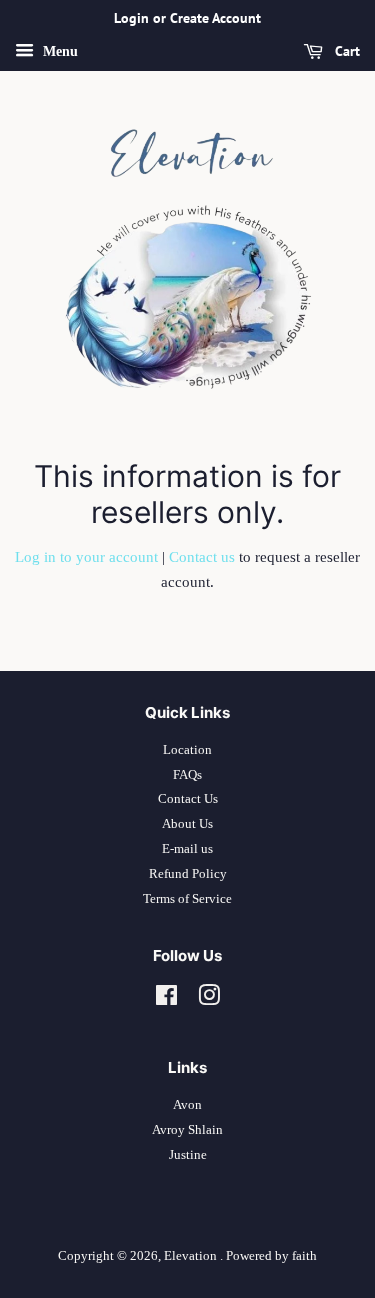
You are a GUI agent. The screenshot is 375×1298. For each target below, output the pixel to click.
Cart (345, 51)
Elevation (192, 1256)
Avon (187, 1105)
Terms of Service (187, 899)
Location (187, 750)
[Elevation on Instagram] (209, 1000)
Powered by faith (271, 1256)
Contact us (202, 557)
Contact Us (188, 799)
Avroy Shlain (187, 1130)
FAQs (187, 775)
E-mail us (187, 849)
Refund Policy (188, 874)
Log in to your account (86, 557)
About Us (187, 824)
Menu (58, 51)
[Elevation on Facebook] (166, 1000)
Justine (188, 1155)
